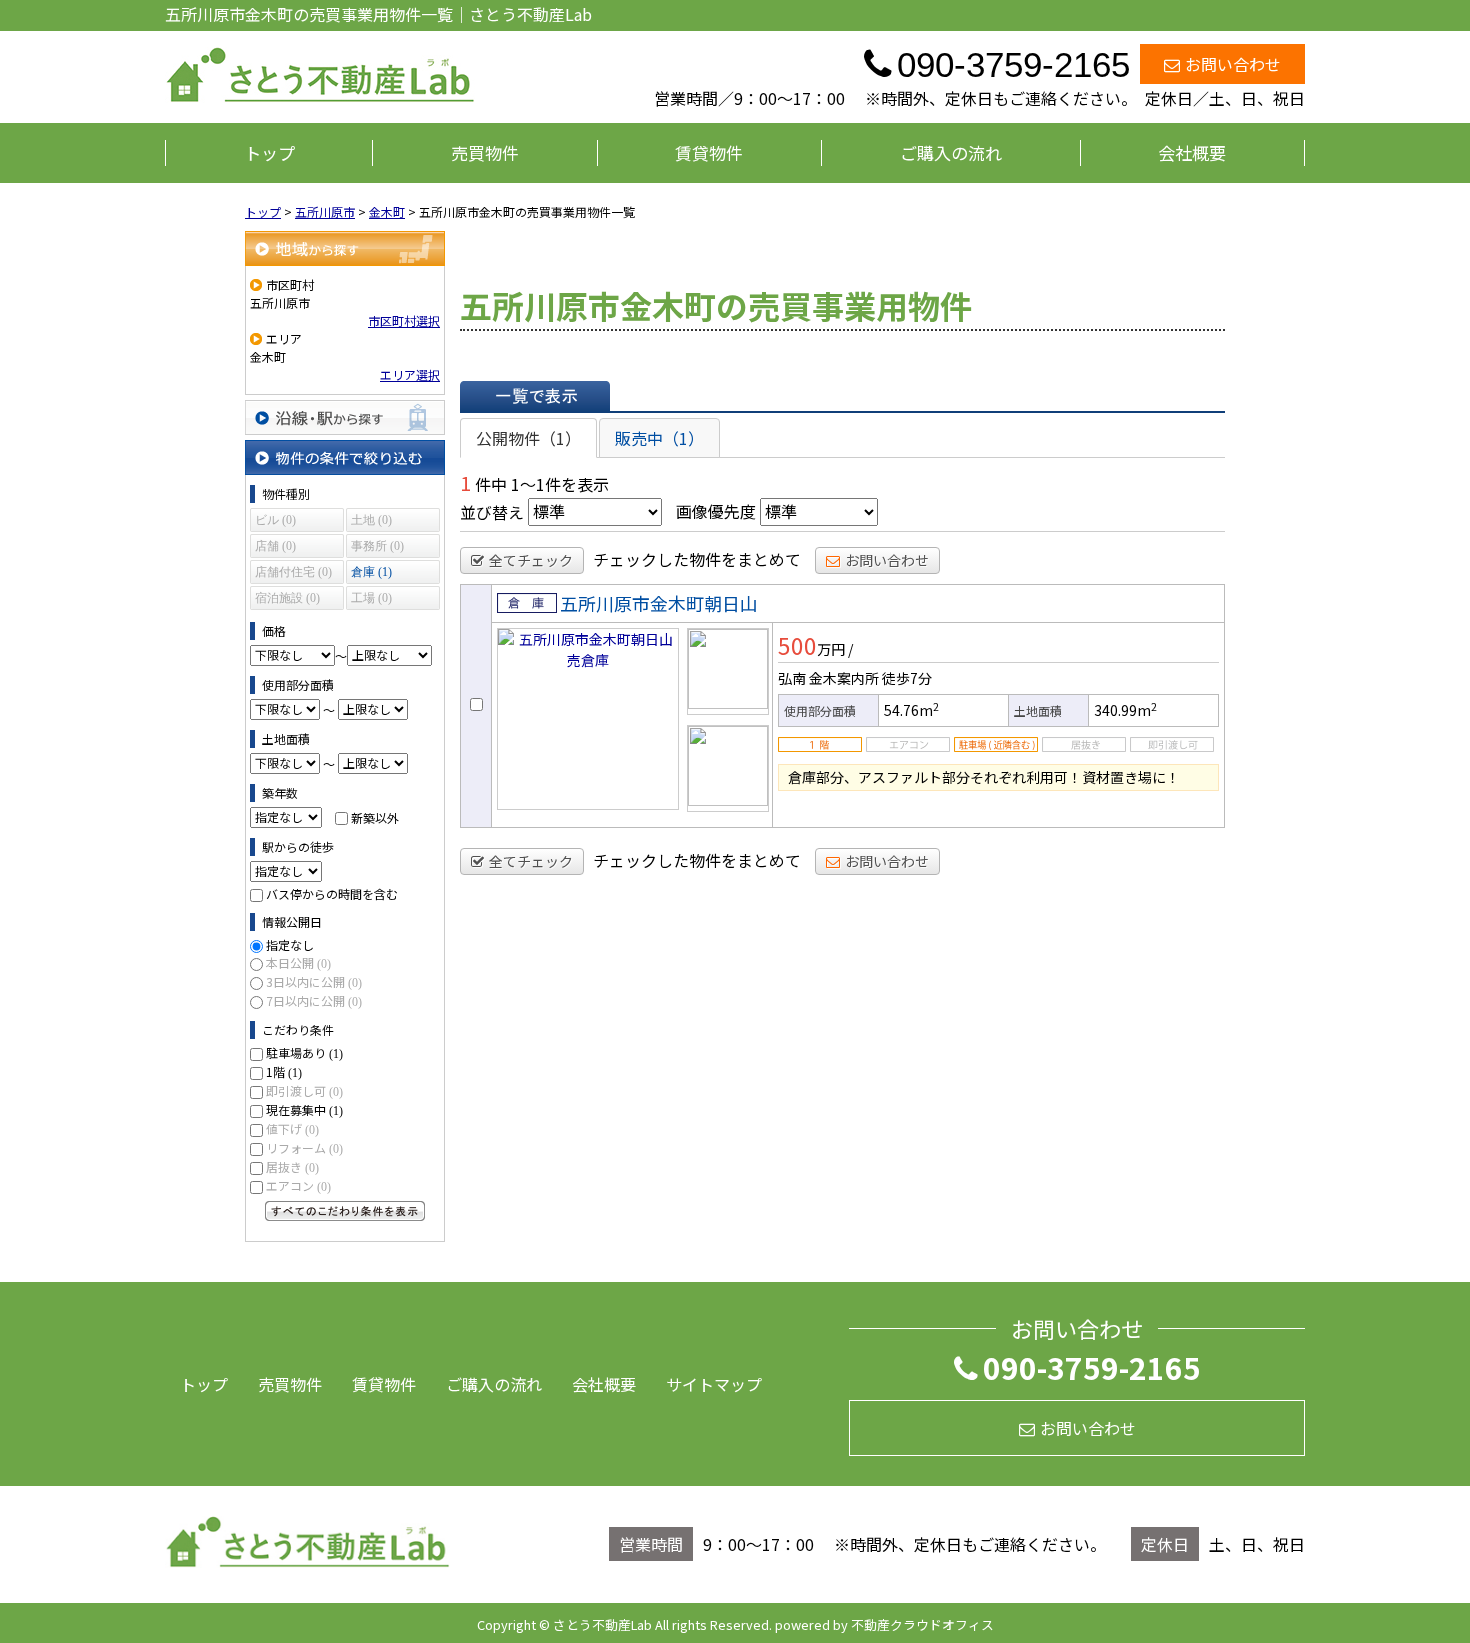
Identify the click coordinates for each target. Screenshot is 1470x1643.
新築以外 (375, 816)
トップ (269, 152)
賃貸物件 (709, 152)
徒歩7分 (907, 678)
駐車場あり (304, 1052)
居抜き (292, 1166)
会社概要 (1192, 152)
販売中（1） (659, 438)
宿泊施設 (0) (287, 598)
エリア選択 (410, 374)
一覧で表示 (535, 396)
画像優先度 (716, 511)
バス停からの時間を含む (332, 893)
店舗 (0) (275, 546)
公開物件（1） (528, 438)
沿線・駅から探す (345, 417)
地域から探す (345, 248)
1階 (284, 1071)
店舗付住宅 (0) (293, 572)
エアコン (298, 1185)
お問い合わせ (1233, 64)
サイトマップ (714, 1384)
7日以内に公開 (314, 1000)
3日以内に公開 (314, 981)
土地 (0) (371, 520)
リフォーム (304, 1147)
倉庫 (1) (371, 572)
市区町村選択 (404, 320)
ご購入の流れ (951, 152)
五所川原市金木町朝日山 (659, 603)
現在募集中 (304, 1109)
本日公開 (298, 962)
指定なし (290, 944)
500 (797, 645)
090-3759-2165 (1092, 1367)
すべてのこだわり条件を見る (345, 1211)
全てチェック (531, 560)
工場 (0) (371, 598)
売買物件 (485, 152)
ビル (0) (275, 520)
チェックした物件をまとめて (697, 559)
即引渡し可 (304, 1090)
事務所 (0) (377, 546)
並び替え (492, 511)
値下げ (292, 1128)
